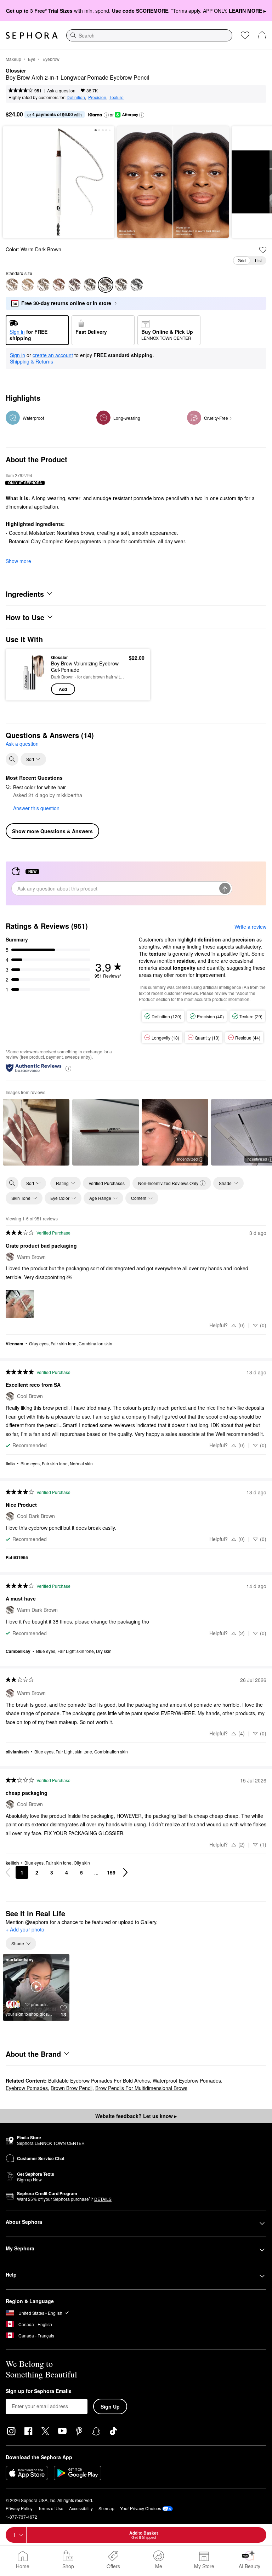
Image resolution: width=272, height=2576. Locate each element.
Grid (242, 260)
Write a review (250, 927)
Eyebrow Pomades (27, 2088)
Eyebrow (51, 59)
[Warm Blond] (28, 285)
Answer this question (36, 808)
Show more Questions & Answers (52, 831)
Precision (97, 97)
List (258, 260)
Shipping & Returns (32, 361)
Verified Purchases (107, 1183)
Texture (117, 97)
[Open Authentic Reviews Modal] (68, 1068)
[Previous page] (8, 1872)
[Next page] (125, 1872)
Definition (76, 97)
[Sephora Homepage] (32, 35)
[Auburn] (59, 285)
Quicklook (22, 675)
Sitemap (106, 2508)
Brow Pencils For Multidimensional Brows (141, 2088)
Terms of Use (51, 2508)
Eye (32, 59)
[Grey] (12, 285)
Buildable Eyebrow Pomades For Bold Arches (99, 2080)
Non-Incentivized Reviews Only (168, 1183)
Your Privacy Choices (141, 2508)
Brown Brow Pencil (72, 2088)
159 (111, 1872)
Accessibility (81, 2508)
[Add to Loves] (263, 250)
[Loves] (245, 35)
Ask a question (61, 90)
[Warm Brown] (74, 285)
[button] (106, 115)
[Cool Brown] (90, 285)
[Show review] (36, 1132)
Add (63, 689)
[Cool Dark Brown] (121, 285)
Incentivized (187, 1159)
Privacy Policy (19, 2508)
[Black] (137, 285)
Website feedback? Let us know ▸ (136, 2116)
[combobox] (149, 35)
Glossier (16, 71)
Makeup (13, 59)
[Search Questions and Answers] (12, 759)
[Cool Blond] (43, 285)
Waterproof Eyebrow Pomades (187, 2080)
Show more (18, 561)
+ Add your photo (25, 1930)
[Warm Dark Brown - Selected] (106, 285)
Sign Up (110, 2406)
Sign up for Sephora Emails (39, 2391)
